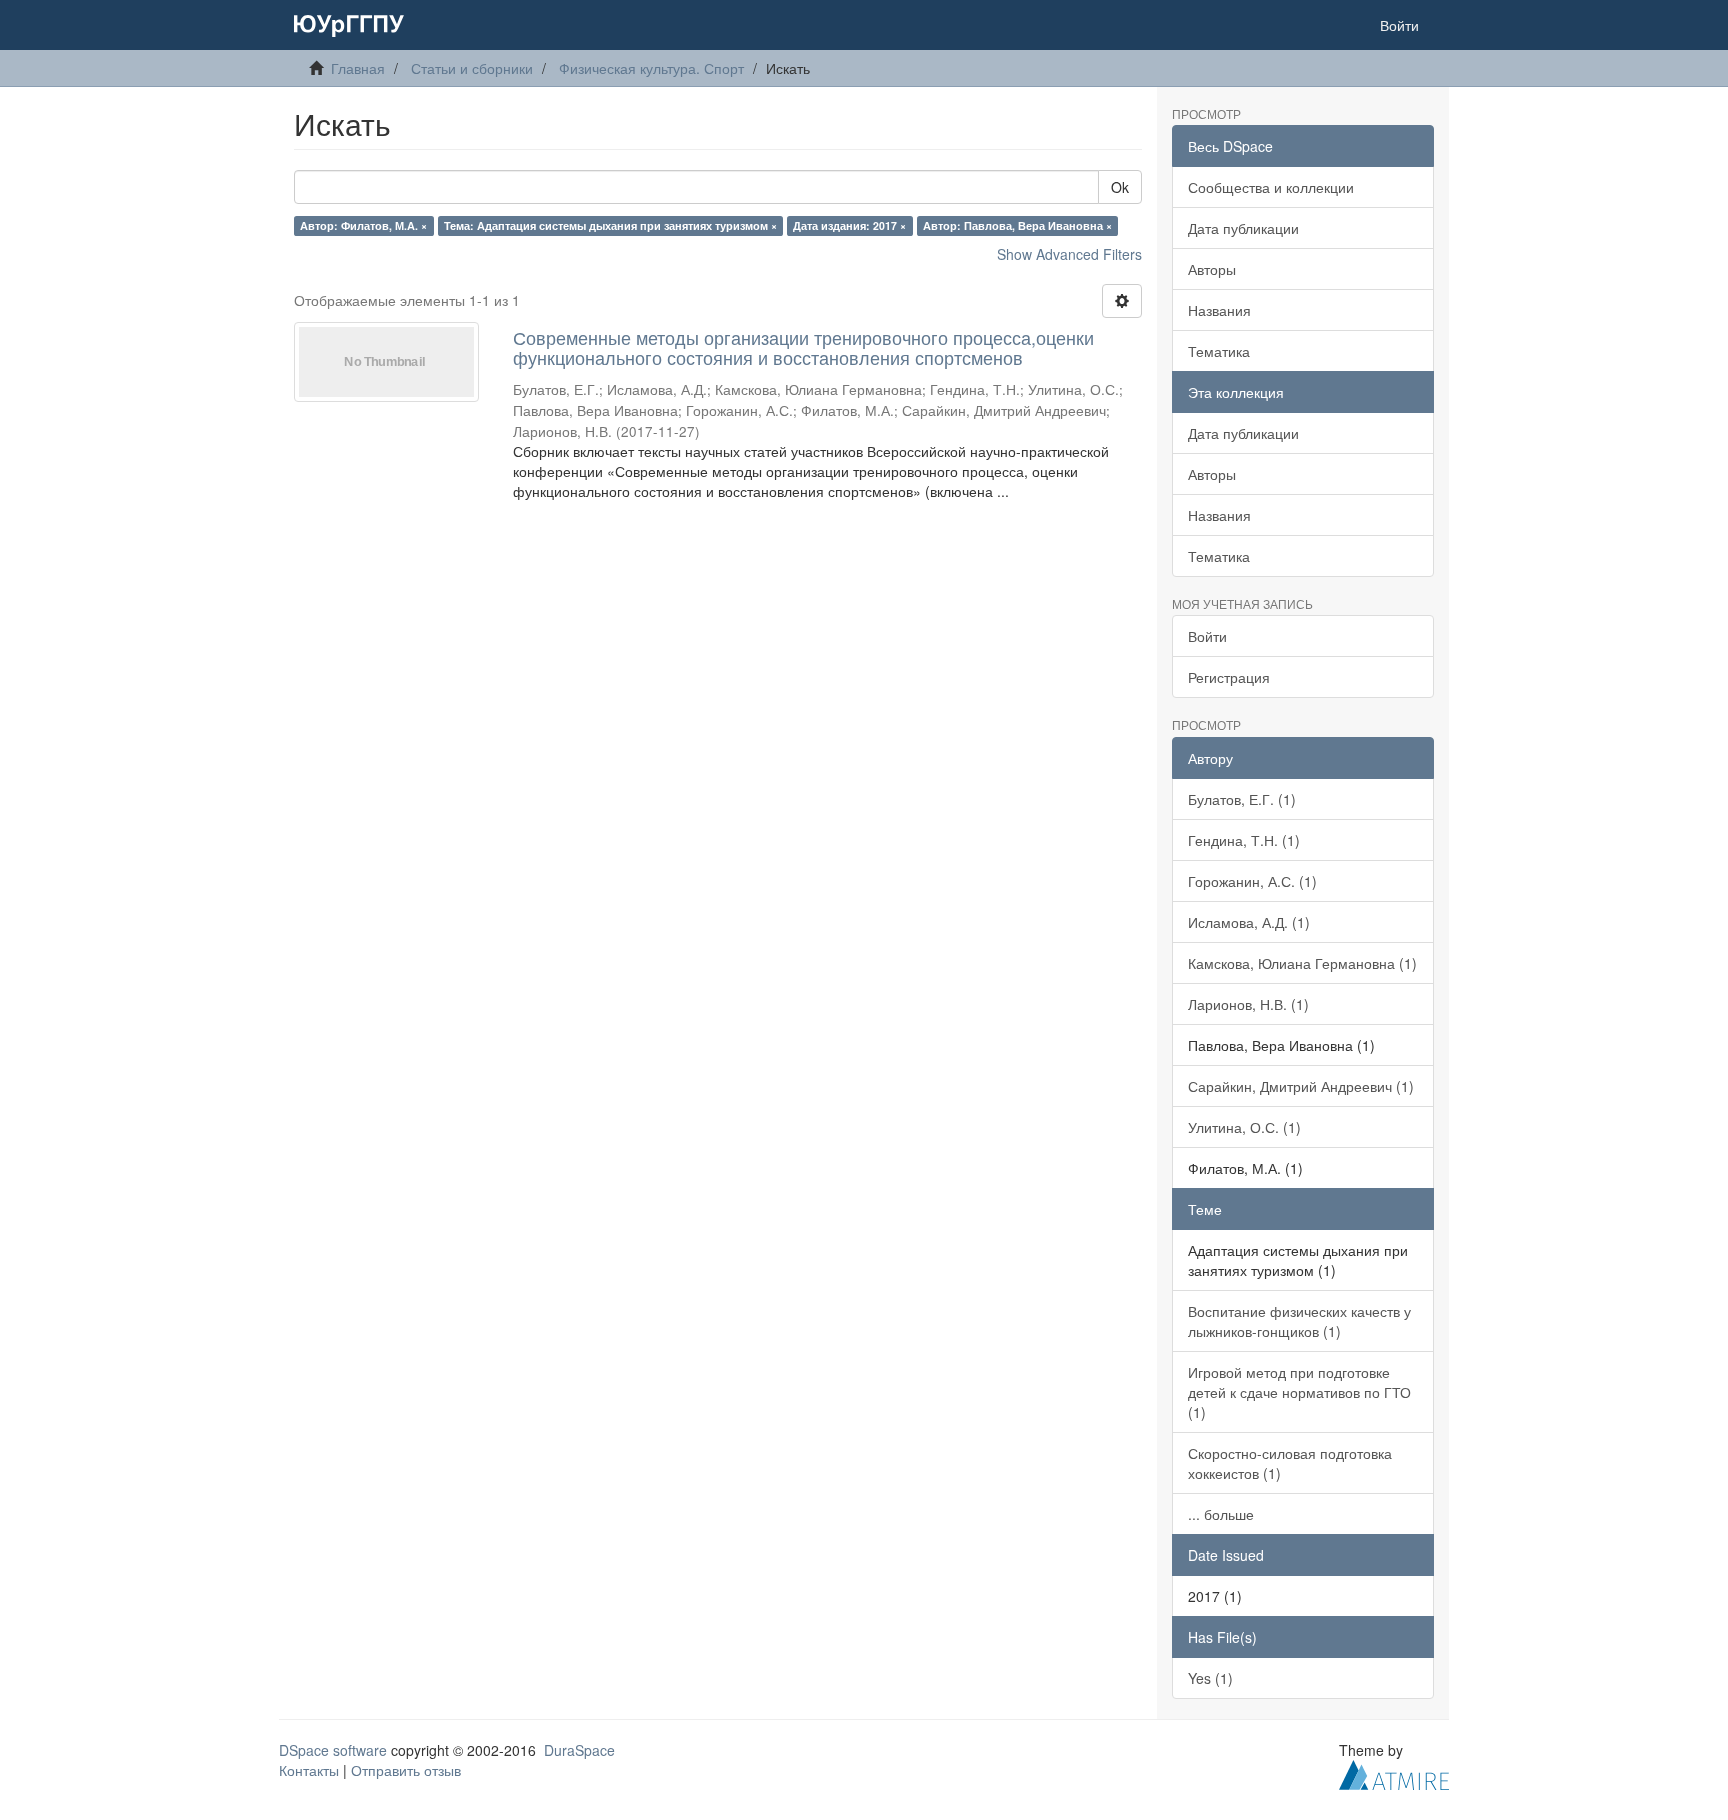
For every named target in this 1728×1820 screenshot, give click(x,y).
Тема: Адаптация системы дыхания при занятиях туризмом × (610, 225)
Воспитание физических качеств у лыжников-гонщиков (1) (1299, 1321)
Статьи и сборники (472, 68)
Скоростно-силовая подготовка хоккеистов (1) (1290, 1463)
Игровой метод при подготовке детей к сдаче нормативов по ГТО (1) (1299, 1392)
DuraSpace (579, 1750)
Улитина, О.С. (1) (1244, 1127)
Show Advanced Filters (1069, 254)
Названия (1219, 310)
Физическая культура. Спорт (651, 68)
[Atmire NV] (1394, 1772)
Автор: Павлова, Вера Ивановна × (1017, 225)
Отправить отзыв (406, 1770)
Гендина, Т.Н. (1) (1244, 840)
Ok (1120, 187)
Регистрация (1229, 677)
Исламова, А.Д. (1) (1249, 922)
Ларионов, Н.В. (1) (1248, 1004)
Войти (1207, 636)
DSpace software (333, 1750)
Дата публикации (1243, 228)
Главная (358, 68)
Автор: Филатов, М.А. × (363, 225)
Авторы (1212, 269)
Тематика (1219, 351)
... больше (1221, 1514)
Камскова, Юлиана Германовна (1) (1302, 963)
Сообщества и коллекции (1271, 187)
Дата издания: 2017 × (849, 225)
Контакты (309, 1770)
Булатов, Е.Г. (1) (1242, 799)
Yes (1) (1210, 1678)
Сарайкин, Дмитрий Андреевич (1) (1301, 1086)
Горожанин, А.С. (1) (1252, 881)
